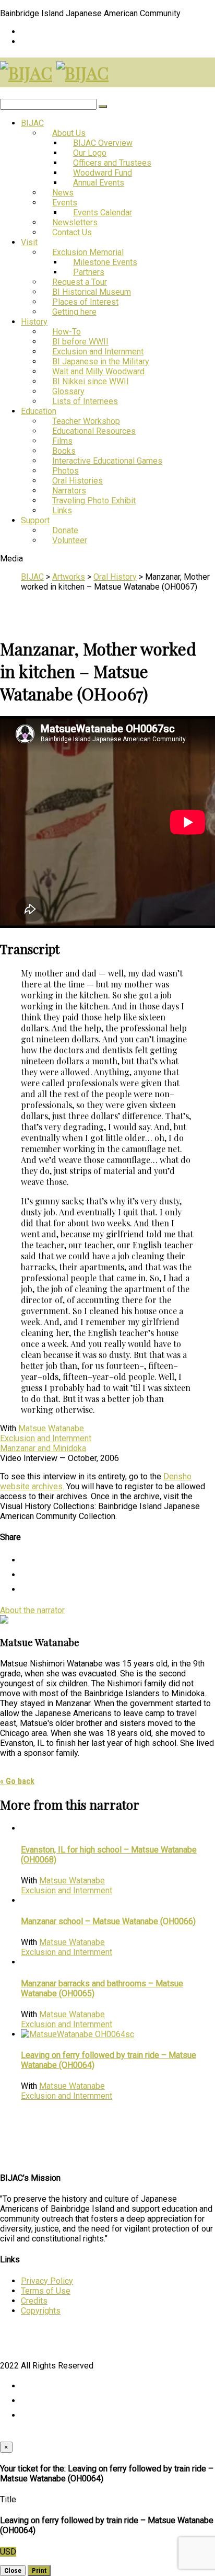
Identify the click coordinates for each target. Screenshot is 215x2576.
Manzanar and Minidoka (43, 1448)
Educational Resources (94, 431)
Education (39, 411)
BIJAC (32, 123)
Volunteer (70, 540)
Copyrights (41, 2311)
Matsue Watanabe (51, 1428)
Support (35, 520)
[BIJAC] (26, 72)
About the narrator (32, 1610)
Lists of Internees (85, 401)
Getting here (74, 312)
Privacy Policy (47, 2281)
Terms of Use (46, 2291)
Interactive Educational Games (107, 461)
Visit (29, 242)
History (34, 322)
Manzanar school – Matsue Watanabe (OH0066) (108, 1921)
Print (39, 2571)
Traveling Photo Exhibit (94, 501)
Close (13, 2571)
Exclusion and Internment (46, 1438)
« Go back (17, 1781)
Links (62, 510)
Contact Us (72, 232)
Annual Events (99, 183)
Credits (34, 2301)
